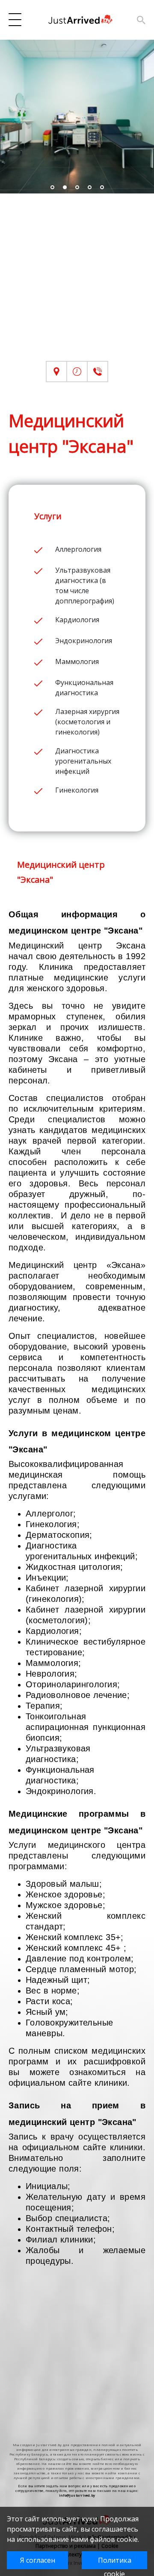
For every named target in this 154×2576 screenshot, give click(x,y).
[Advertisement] (77, 284)
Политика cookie (115, 2562)
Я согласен (38, 2560)
